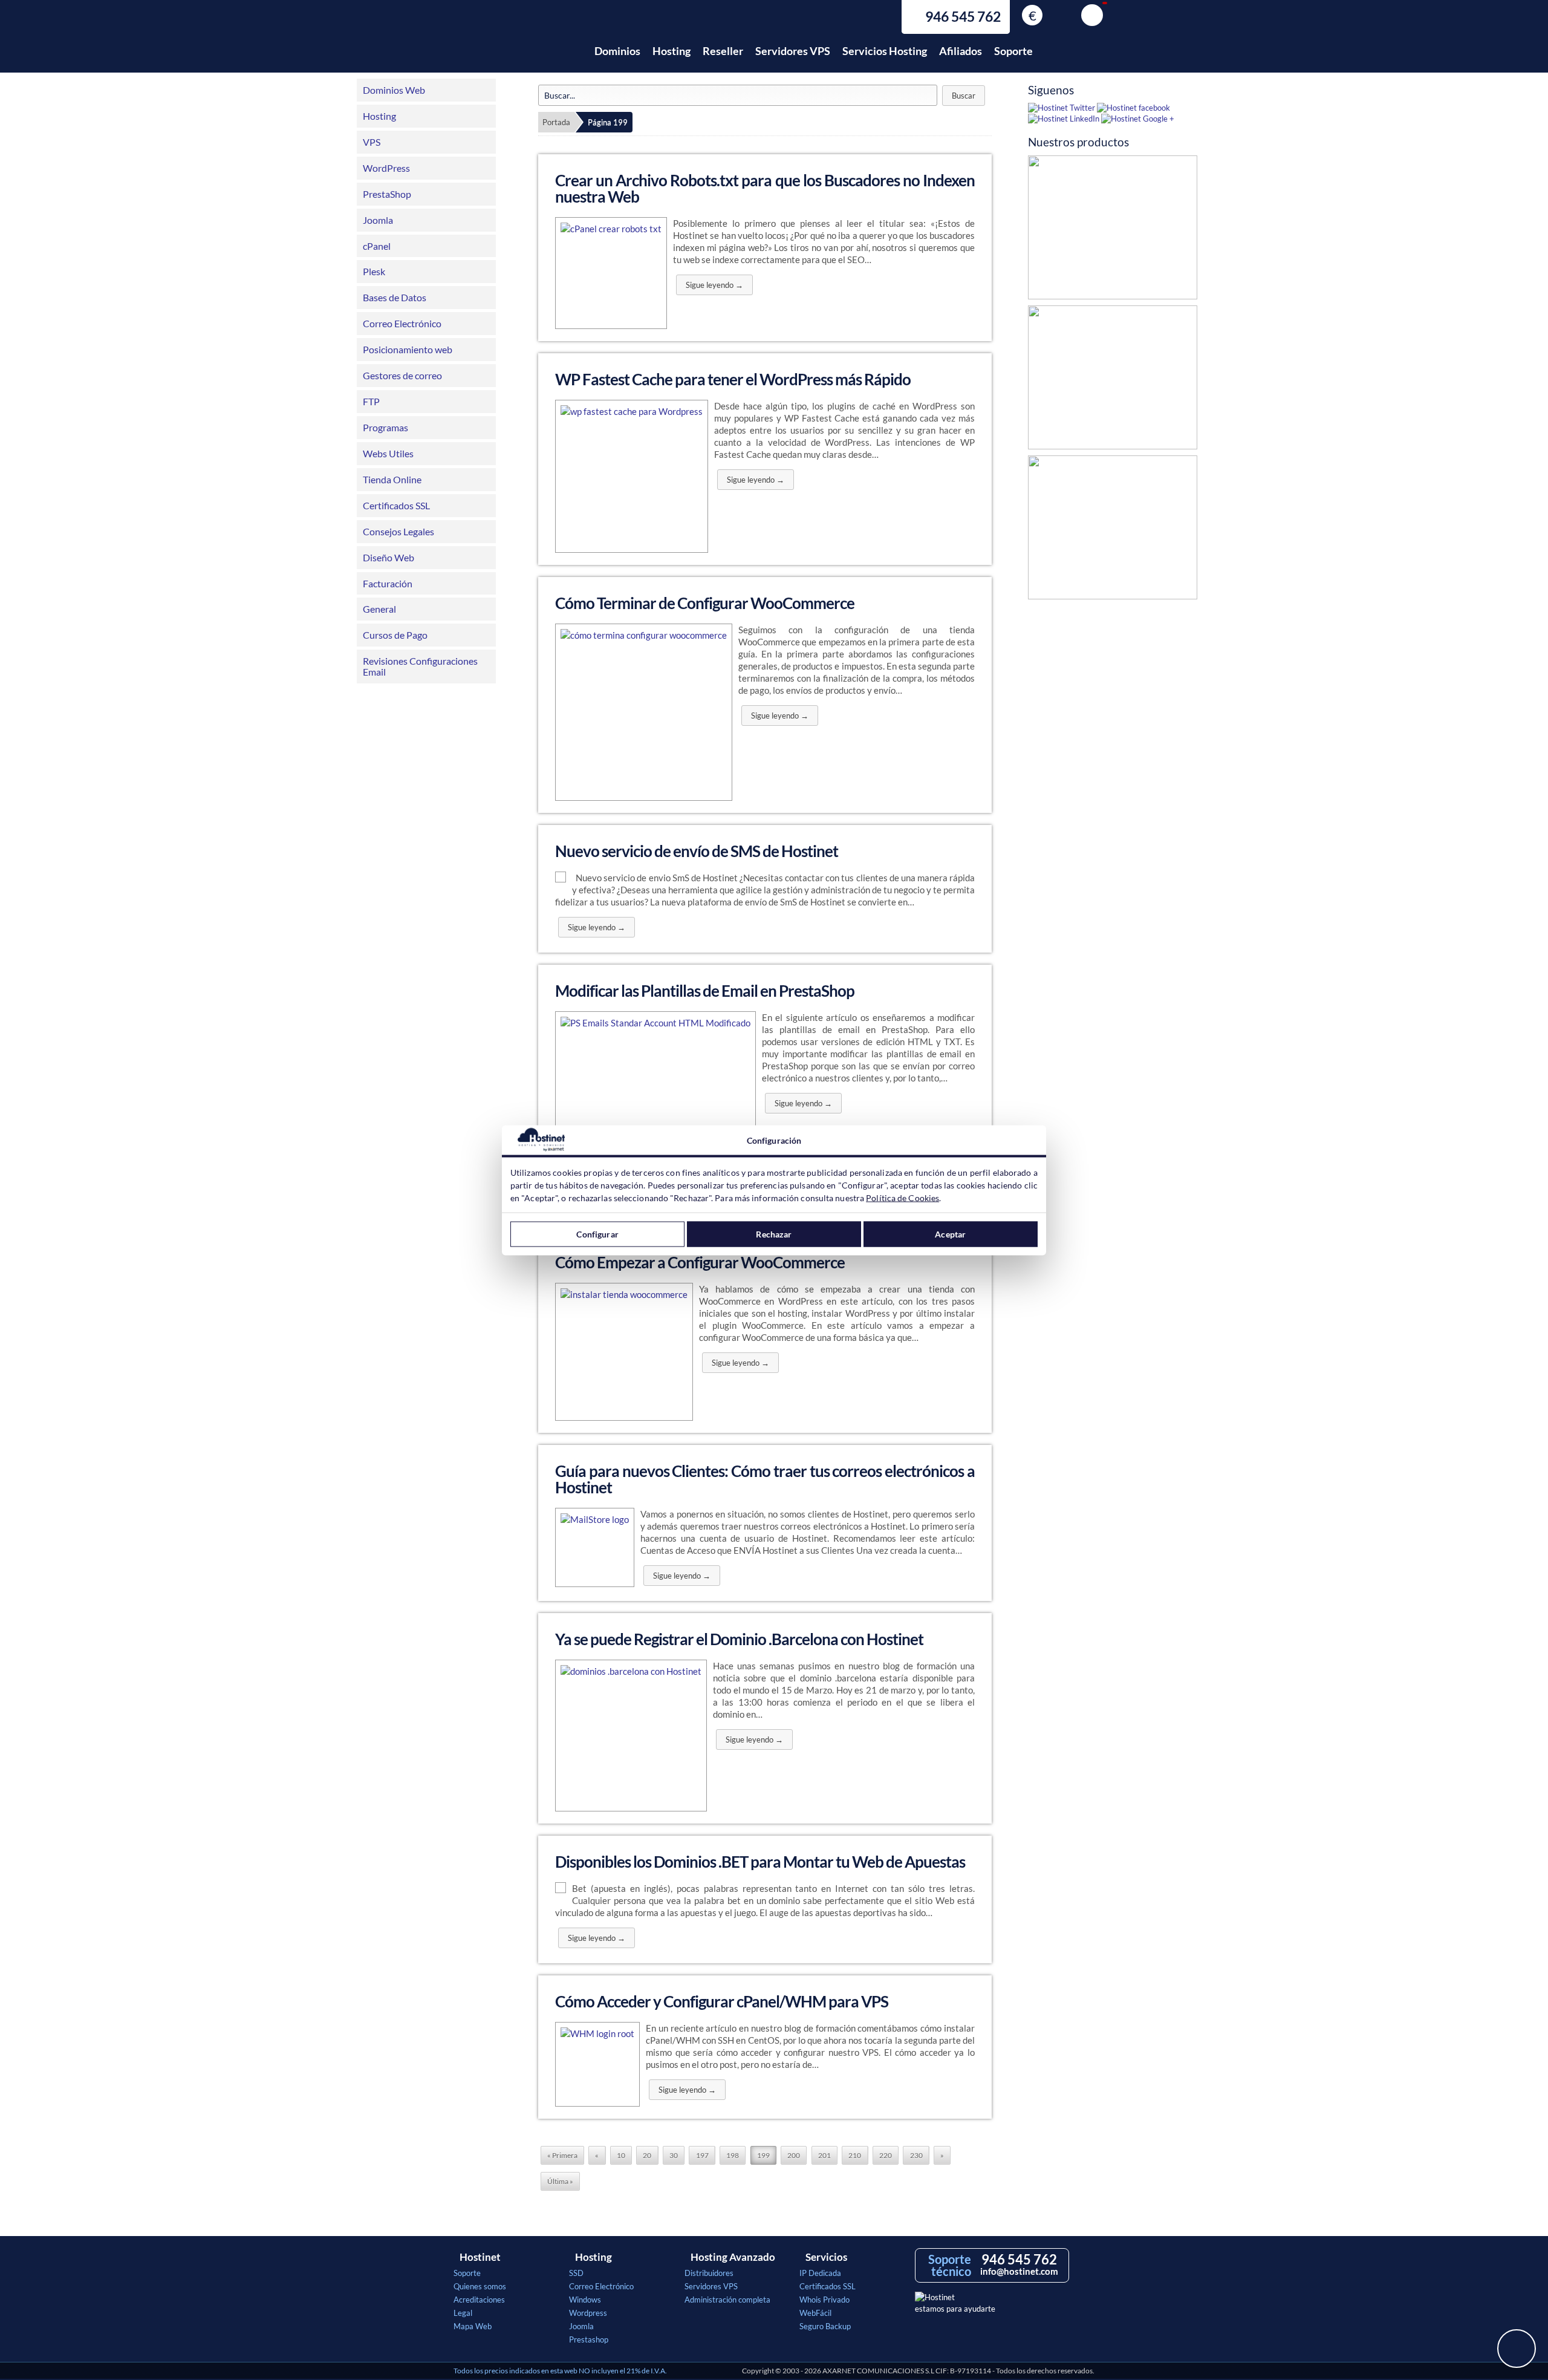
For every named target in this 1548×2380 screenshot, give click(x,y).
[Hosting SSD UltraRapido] (1113, 230)
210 (855, 2155)
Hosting (672, 51)
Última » (560, 2181)
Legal (463, 2313)
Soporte (1013, 51)
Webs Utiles (388, 453)
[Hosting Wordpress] (1113, 530)
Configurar (597, 1234)
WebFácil (815, 2313)
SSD (576, 2273)
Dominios (617, 51)
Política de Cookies (902, 1197)
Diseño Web (389, 557)
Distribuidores (709, 2273)
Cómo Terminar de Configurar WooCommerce (705, 603)
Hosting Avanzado (733, 2257)
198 (733, 2155)
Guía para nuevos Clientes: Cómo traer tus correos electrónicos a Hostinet (765, 1479)
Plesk (374, 271)
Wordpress (588, 2313)
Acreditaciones (479, 2300)
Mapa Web (473, 2326)
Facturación (388, 583)
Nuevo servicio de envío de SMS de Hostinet (697, 851)
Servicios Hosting (885, 51)
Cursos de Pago (395, 635)
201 (824, 2155)
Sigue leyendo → (714, 285)
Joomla (378, 220)
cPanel (377, 246)
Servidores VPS (793, 51)
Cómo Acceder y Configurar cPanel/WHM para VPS (722, 2001)
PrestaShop (387, 194)
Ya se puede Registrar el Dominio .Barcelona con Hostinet (739, 1639)
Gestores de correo (402, 375)
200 (794, 2155)
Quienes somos (480, 2286)
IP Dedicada (820, 2273)
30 (674, 2155)
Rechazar (774, 1234)
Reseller (723, 51)
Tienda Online (392, 479)
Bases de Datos (395, 297)
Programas (385, 427)
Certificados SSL (396, 505)
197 (702, 2155)
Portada (556, 122)
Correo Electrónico (402, 323)
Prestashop (589, 2339)
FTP (371, 401)
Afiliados (961, 51)
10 (621, 2155)
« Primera (562, 2155)
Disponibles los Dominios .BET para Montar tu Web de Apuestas (760, 1862)
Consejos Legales (398, 531)
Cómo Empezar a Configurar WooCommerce (700, 1262)
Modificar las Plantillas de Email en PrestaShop (705, 991)
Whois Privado (824, 2300)
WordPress (386, 168)
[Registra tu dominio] (1113, 380)
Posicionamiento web (408, 349)
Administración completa (727, 2300)
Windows (585, 2300)
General (379, 609)
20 (647, 2155)
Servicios (826, 2257)
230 (916, 2155)
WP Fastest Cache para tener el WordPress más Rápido (733, 379)
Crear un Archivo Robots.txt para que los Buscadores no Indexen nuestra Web (765, 188)
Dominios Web (394, 90)
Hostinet (507, 44)
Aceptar (950, 1234)
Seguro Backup (825, 2326)
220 (886, 2155)
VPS (372, 142)
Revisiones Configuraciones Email (420, 666)
